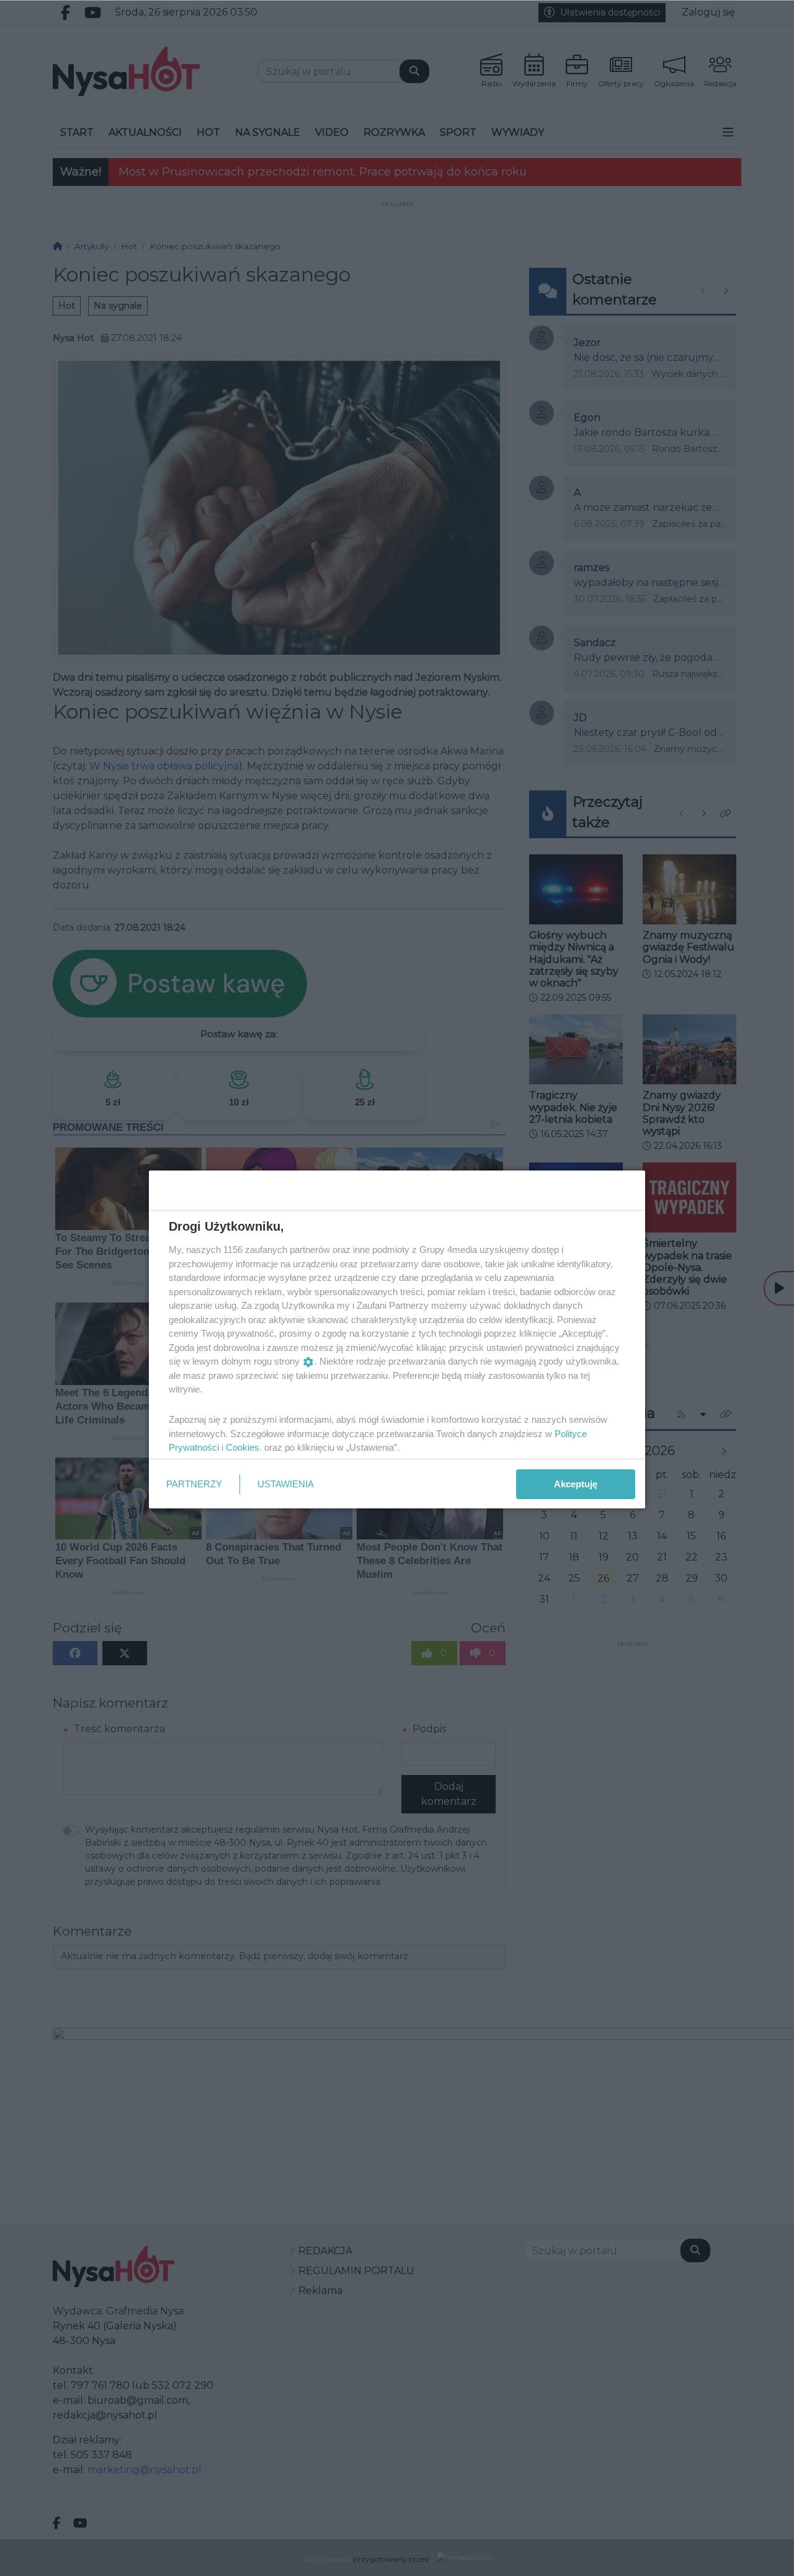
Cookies (243, 1447)
